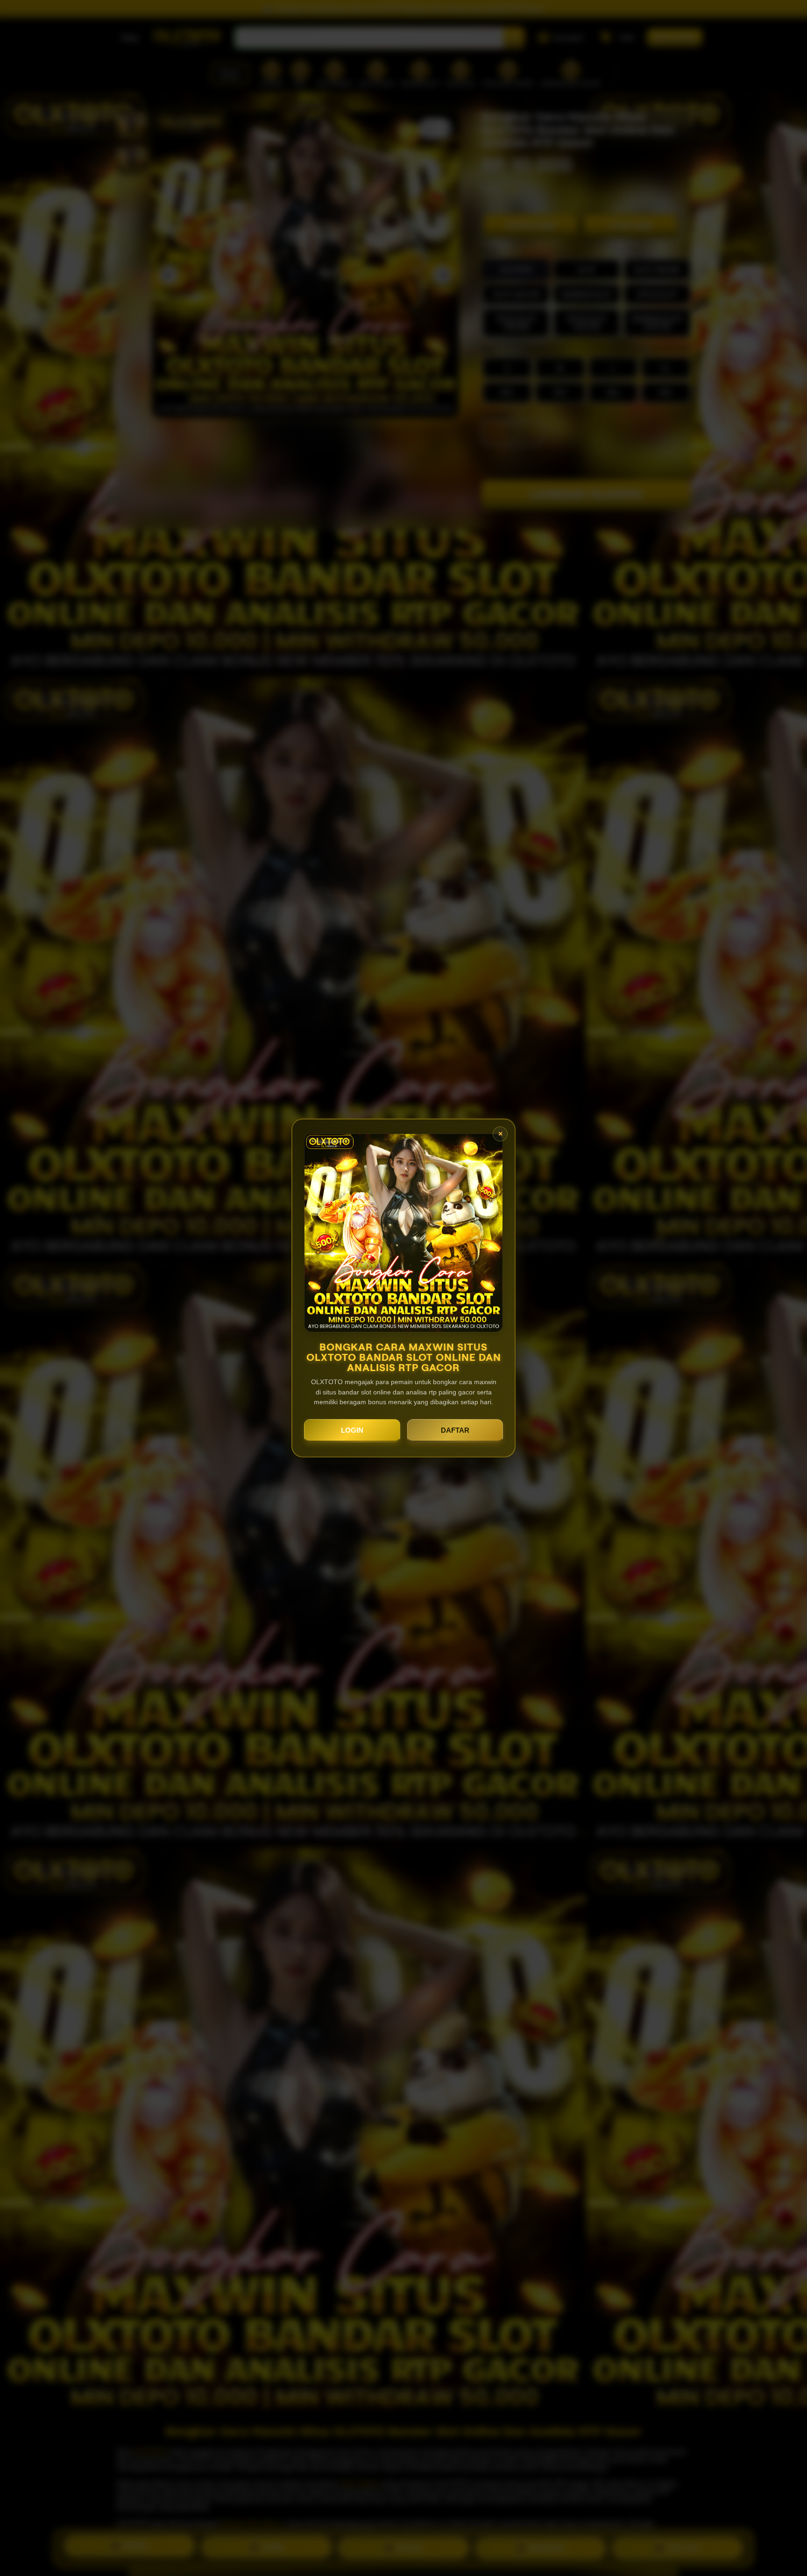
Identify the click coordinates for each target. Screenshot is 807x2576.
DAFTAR (455, 1430)
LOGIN (352, 1430)
